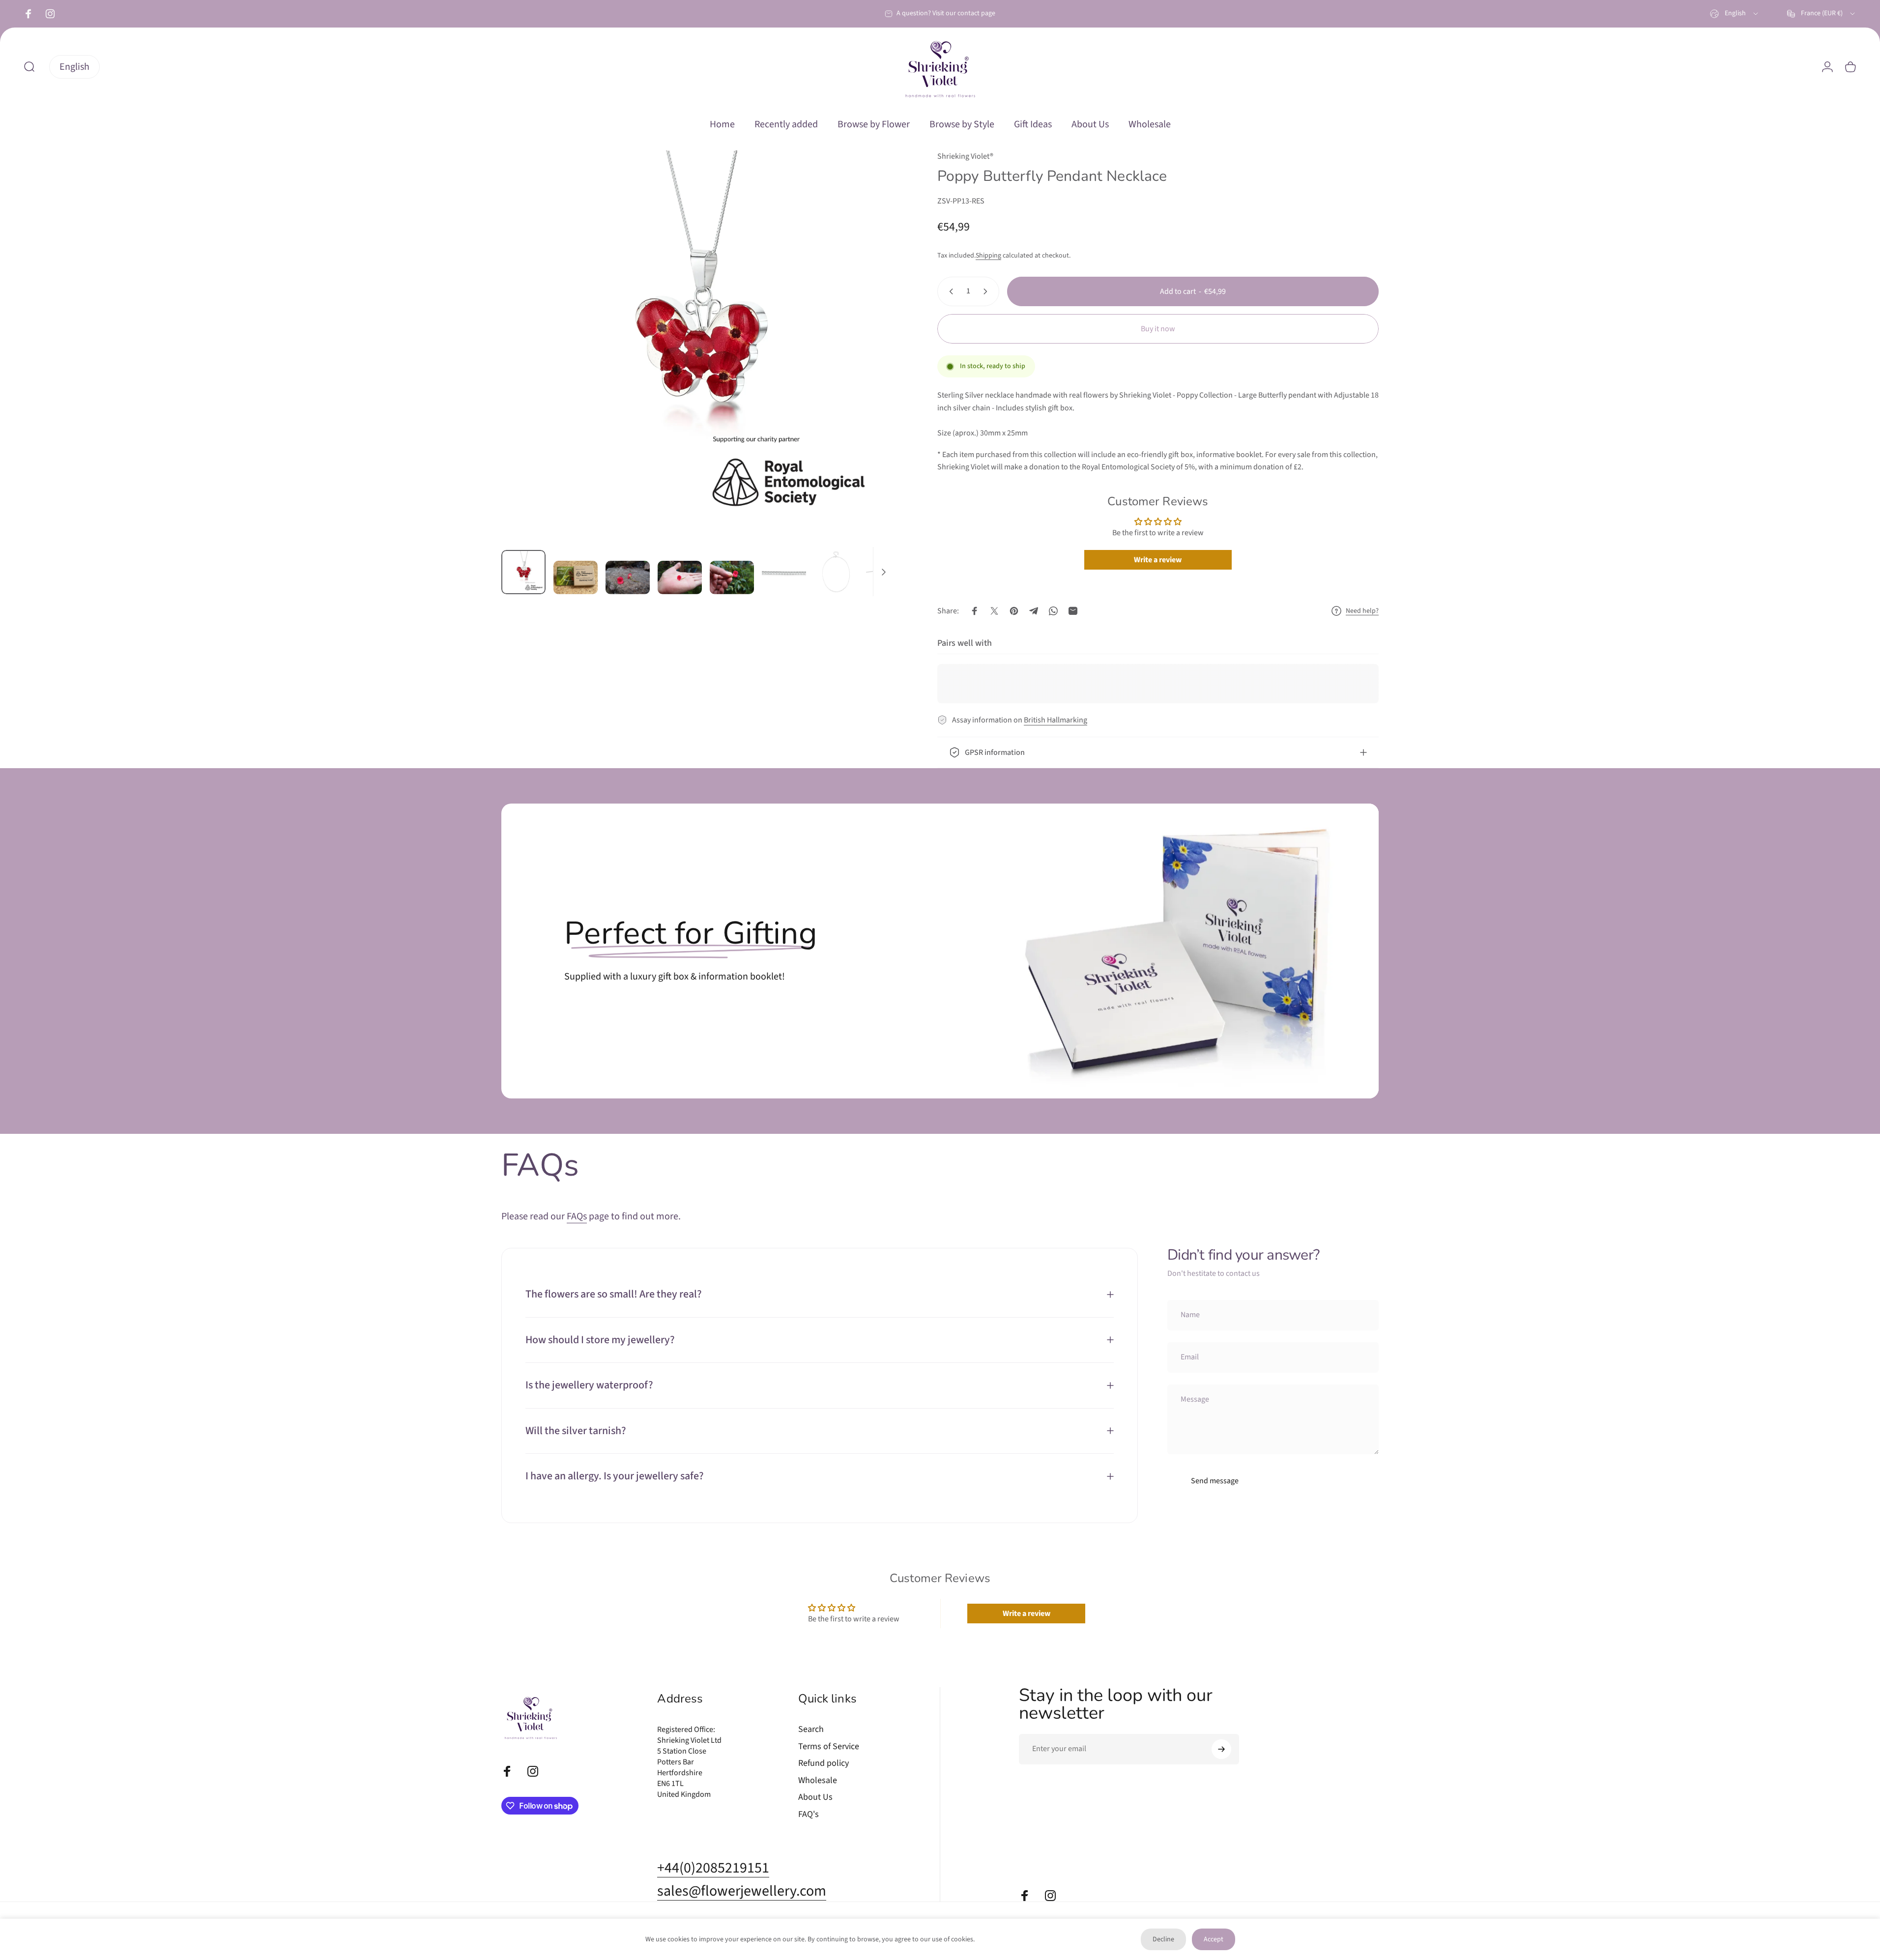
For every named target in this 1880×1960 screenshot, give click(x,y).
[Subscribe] (1221, 1749)
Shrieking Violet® (965, 156)
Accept (1214, 1939)
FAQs (577, 1216)
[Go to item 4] (680, 577)
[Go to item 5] (732, 577)
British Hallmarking (1056, 720)
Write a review (1158, 560)
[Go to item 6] (784, 572)
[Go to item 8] (888, 572)
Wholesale (818, 1781)
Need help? (1362, 611)
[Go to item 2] (576, 577)
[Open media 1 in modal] (697, 346)
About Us (815, 1798)
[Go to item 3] (628, 577)
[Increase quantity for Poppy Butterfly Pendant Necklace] (987, 291)
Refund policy (824, 1764)
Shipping (988, 256)
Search (811, 1730)
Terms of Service (829, 1747)
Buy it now (1158, 329)
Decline (1163, 1939)
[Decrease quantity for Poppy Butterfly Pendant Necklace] (949, 291)
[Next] (868, 370)
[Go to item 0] (523, 572)
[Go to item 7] (836, 572)
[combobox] (1735, 14)
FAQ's (809, 1815)
